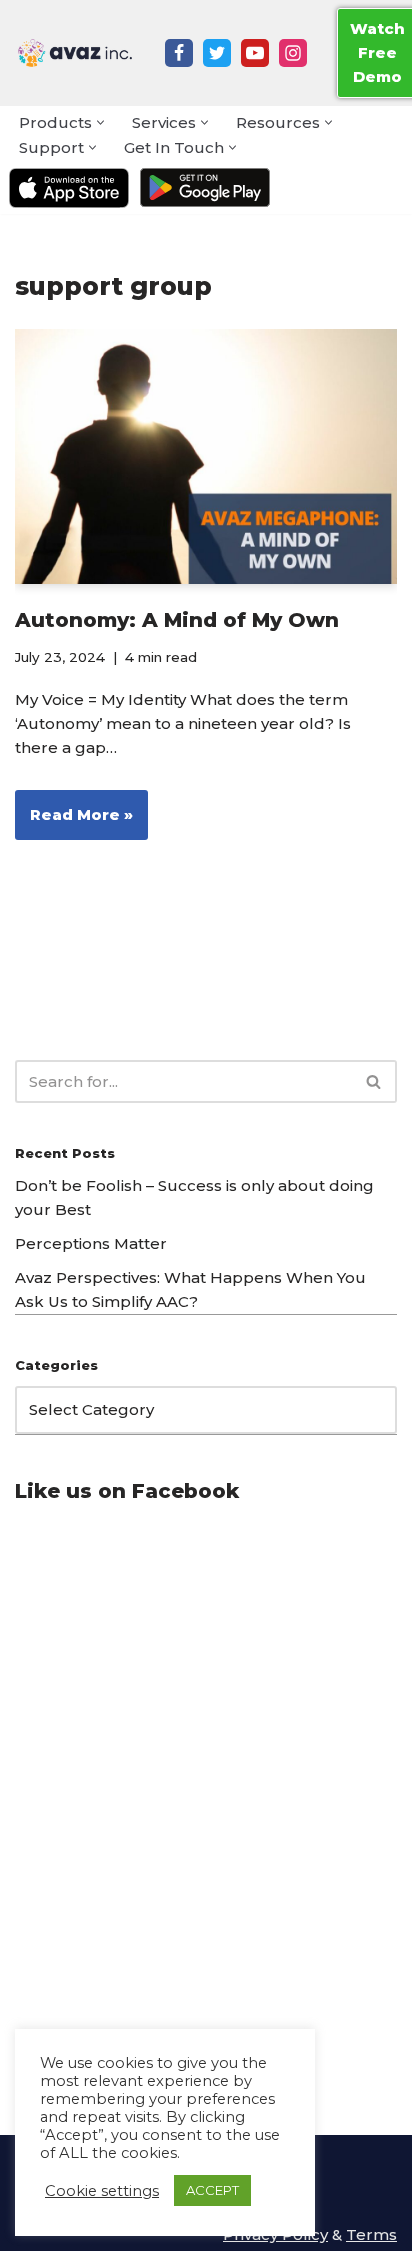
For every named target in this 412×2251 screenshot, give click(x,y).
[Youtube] (255, 53)
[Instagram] (293, 53)
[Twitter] (217, 53)
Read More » (74, 822)
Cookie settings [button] (102, 2191)
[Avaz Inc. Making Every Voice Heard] (75, 53)
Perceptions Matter (91, 1243)
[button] (100, 122)
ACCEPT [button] (212, 2190)
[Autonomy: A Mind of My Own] (206, 456)
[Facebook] (179, 53)
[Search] (374, 1081)
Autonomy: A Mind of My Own (177, 620)
